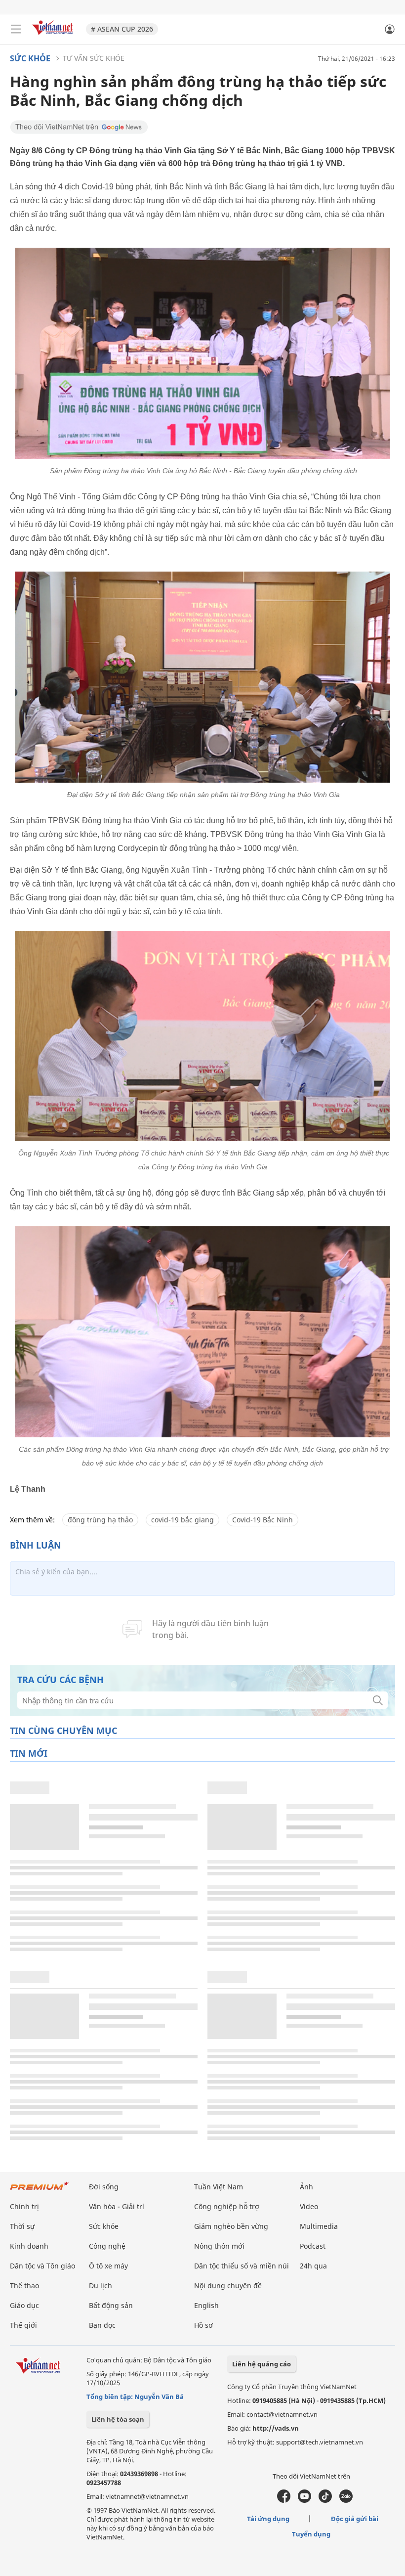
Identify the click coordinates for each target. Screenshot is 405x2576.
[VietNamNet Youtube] (304, 2500)
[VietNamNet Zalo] (346, 2500)
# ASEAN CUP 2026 (122, 29)
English (206, 2305)
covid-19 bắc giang (182, 1520)
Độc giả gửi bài (355, 2519)
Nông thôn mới (219, 2246)
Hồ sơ (203, 2325)
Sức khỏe (30, 58)
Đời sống (104, 2187)
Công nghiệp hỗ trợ (227, 2206)
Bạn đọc (102, 2325)
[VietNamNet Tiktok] (325, 2500)
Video (309, 2206)
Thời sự (22, 2226)
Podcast (313, 2246)
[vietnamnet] (54, 36)
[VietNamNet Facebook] (284, 2500)
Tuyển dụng (311, 2534)
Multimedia (319, 2226)
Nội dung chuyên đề (228, 2286)
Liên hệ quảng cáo (262, 2364)
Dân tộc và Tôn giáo (42, 2266)
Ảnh (306, 2187)
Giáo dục (24, 2305)
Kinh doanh (29, 2246)
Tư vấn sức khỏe (94, 58)
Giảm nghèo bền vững (231, 2226)
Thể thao (24, 2286)
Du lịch (101, 2286)
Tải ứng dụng (268, 2519)
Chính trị (24, 2206)
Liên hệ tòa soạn (118, 2419)
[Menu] (16, 29)
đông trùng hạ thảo (100, 1520)
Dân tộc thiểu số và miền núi (242, 2266)
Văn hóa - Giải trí (117, 2206)
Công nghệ (107, 2246)
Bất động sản (111, 2305)
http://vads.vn (276, 2428)
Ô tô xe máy (108, 2266)
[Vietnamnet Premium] (40, 2191)
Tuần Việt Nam (219, 2187)
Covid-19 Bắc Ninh (263, 1520)
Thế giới (23, 2325)
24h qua (313, 2266)
